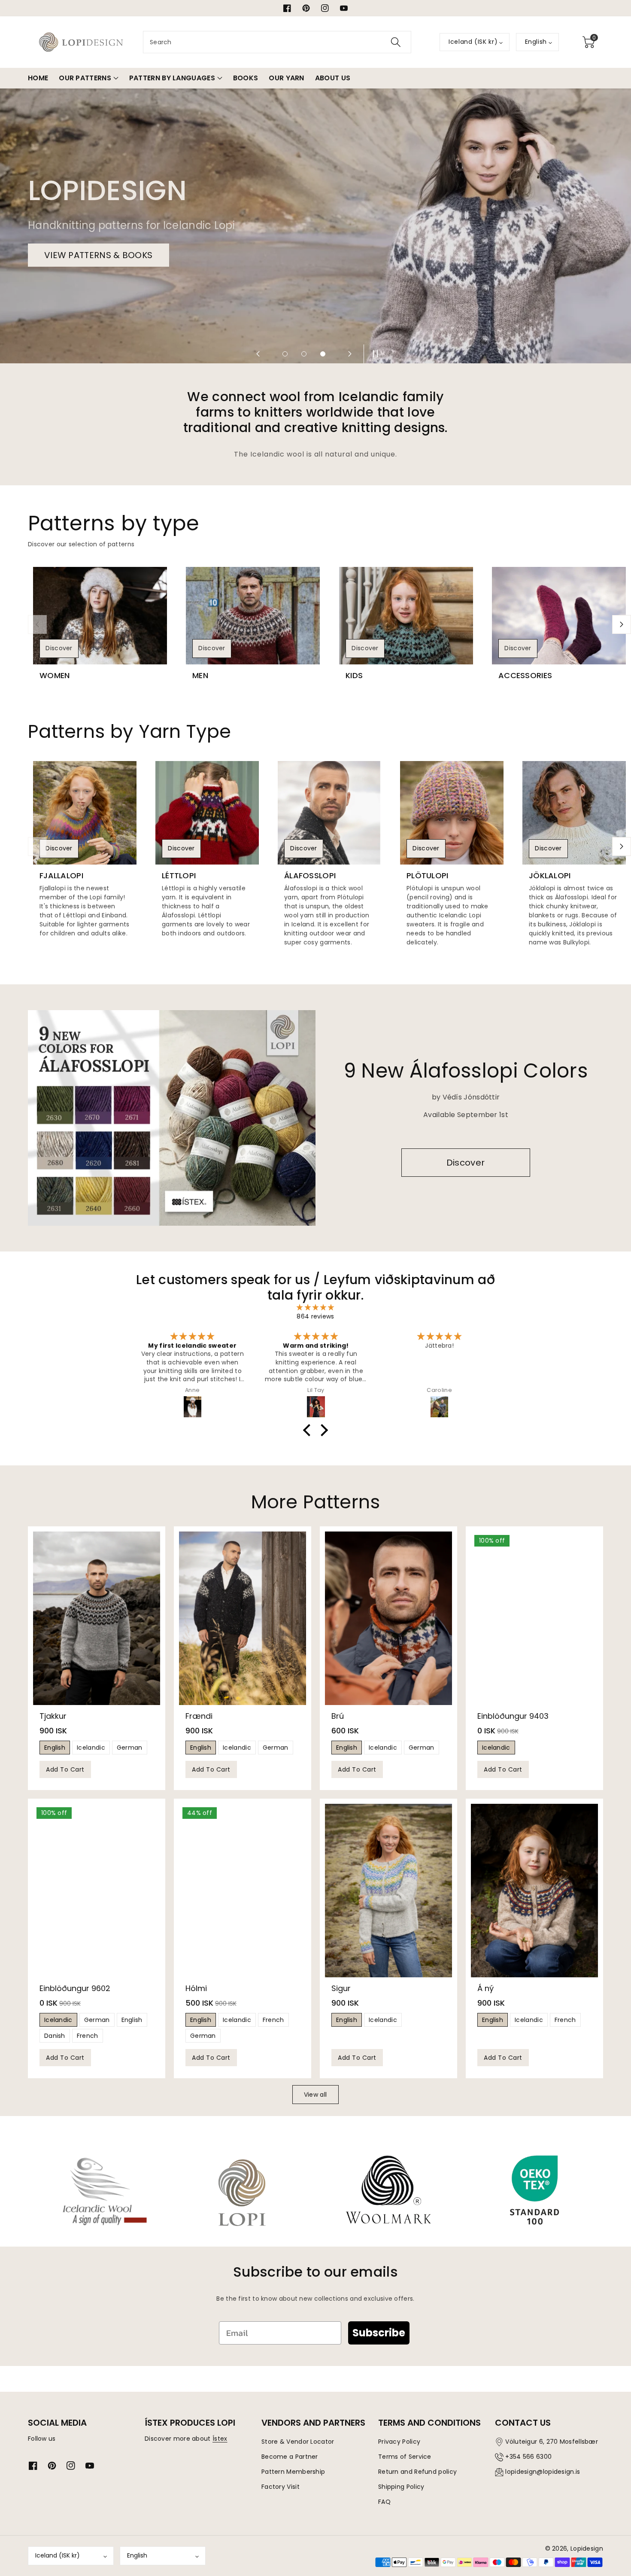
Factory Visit (281, 2487)
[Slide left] (37, 624)
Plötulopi (428, 876)
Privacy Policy (399, 2442)
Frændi (199, 1716)
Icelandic (91, 1748)
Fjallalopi (61, 876)
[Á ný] (534, 1891)
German (130, 1748)
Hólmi (196, 1988)
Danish (55, 2036)
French (88, 2036)
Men (200, 676)
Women (55, 676)
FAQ (384, 2502)
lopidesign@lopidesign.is (543, 2472)
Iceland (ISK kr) (58, 2555)
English (55, 1748)
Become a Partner (290, 2457)
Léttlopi (179, 876)
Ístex (220, 2439)
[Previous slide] (258, 354)
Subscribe (379, 2333)
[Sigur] (388, 1891)
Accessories (525, 676)
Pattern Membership (293, 2472)
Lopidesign (587, 2549)
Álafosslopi (310, 876)
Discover (59, 648)
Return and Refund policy (417, 2472)
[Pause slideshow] (373, 354)
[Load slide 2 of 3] (304, 354)
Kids (354, 676)
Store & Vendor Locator (298, 2442)
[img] (315, 1308)
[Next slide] (350, 354)
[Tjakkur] (97, 1618)
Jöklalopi (550, 876)
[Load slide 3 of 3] (323, 354)
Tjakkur (53, 1716)
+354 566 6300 (528, 2457)
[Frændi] (243, 1618)
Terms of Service (405, 2457)
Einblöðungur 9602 (75, 1988)
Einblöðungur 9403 (513, 1716)
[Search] (396, 42)
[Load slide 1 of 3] (285, 354)
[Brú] (388, 1618)
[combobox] (277, 42)
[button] (589, 42)
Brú (338, 1716)
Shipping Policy (401, 2487)
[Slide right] (622, 624)
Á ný (485, 1988)
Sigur (341, 1988)
